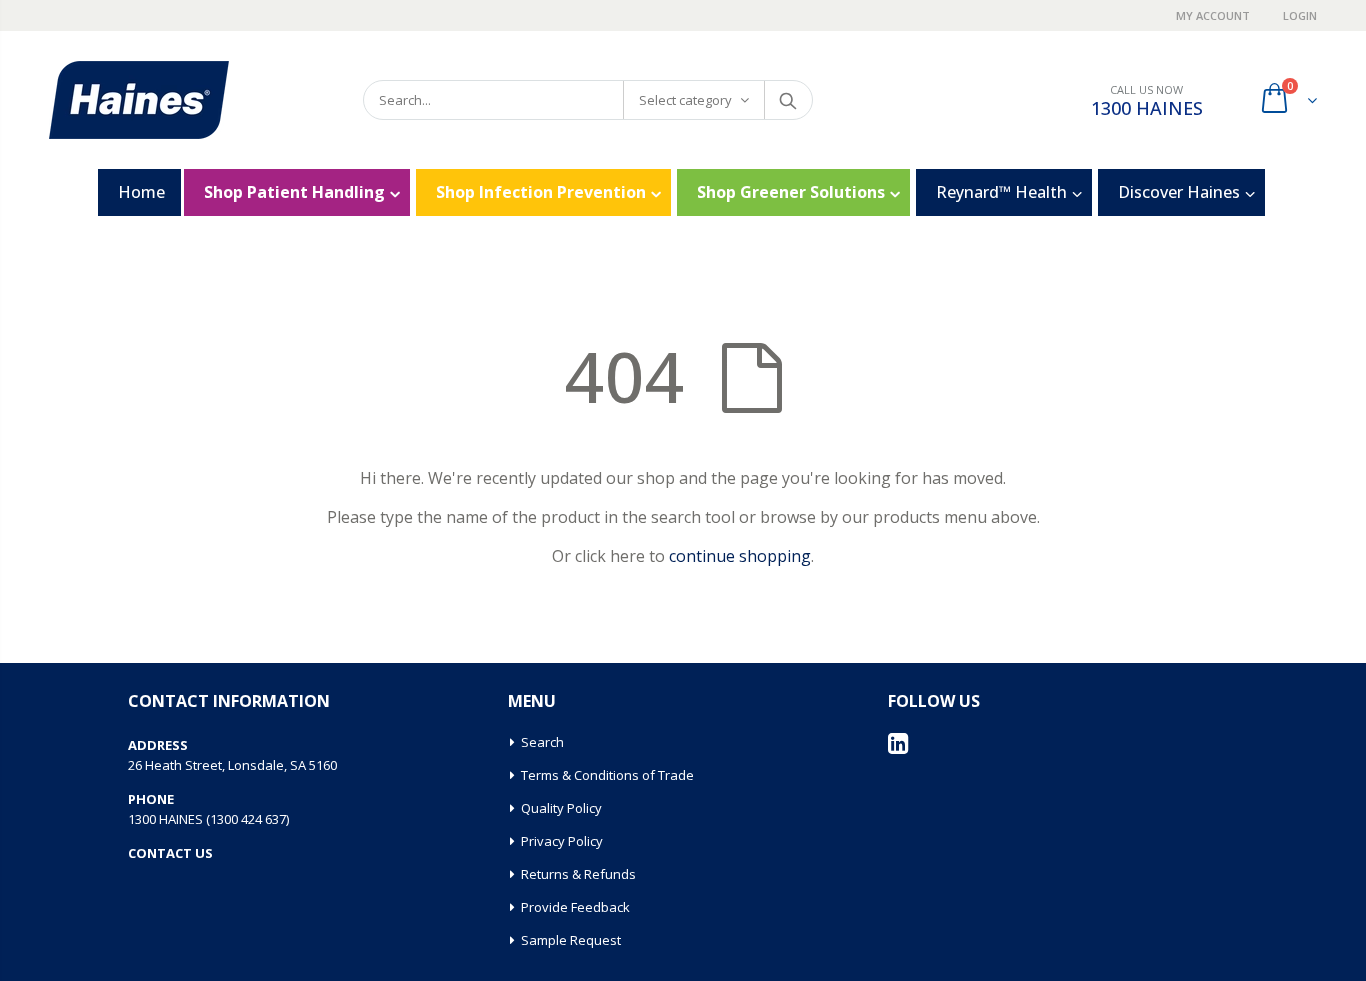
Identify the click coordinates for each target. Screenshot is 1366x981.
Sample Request (571, 940)
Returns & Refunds (578, 874)
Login (1300, 15)
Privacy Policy (562, 841)
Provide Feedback (575, 907)
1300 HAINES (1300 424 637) (208, 819)
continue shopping (740, 556)
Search (787, 100)
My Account (1214, 15)
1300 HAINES (1147, 108)
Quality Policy (561, 808)
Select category (685, 100)
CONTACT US (170, 853)
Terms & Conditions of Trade (607, 775)
